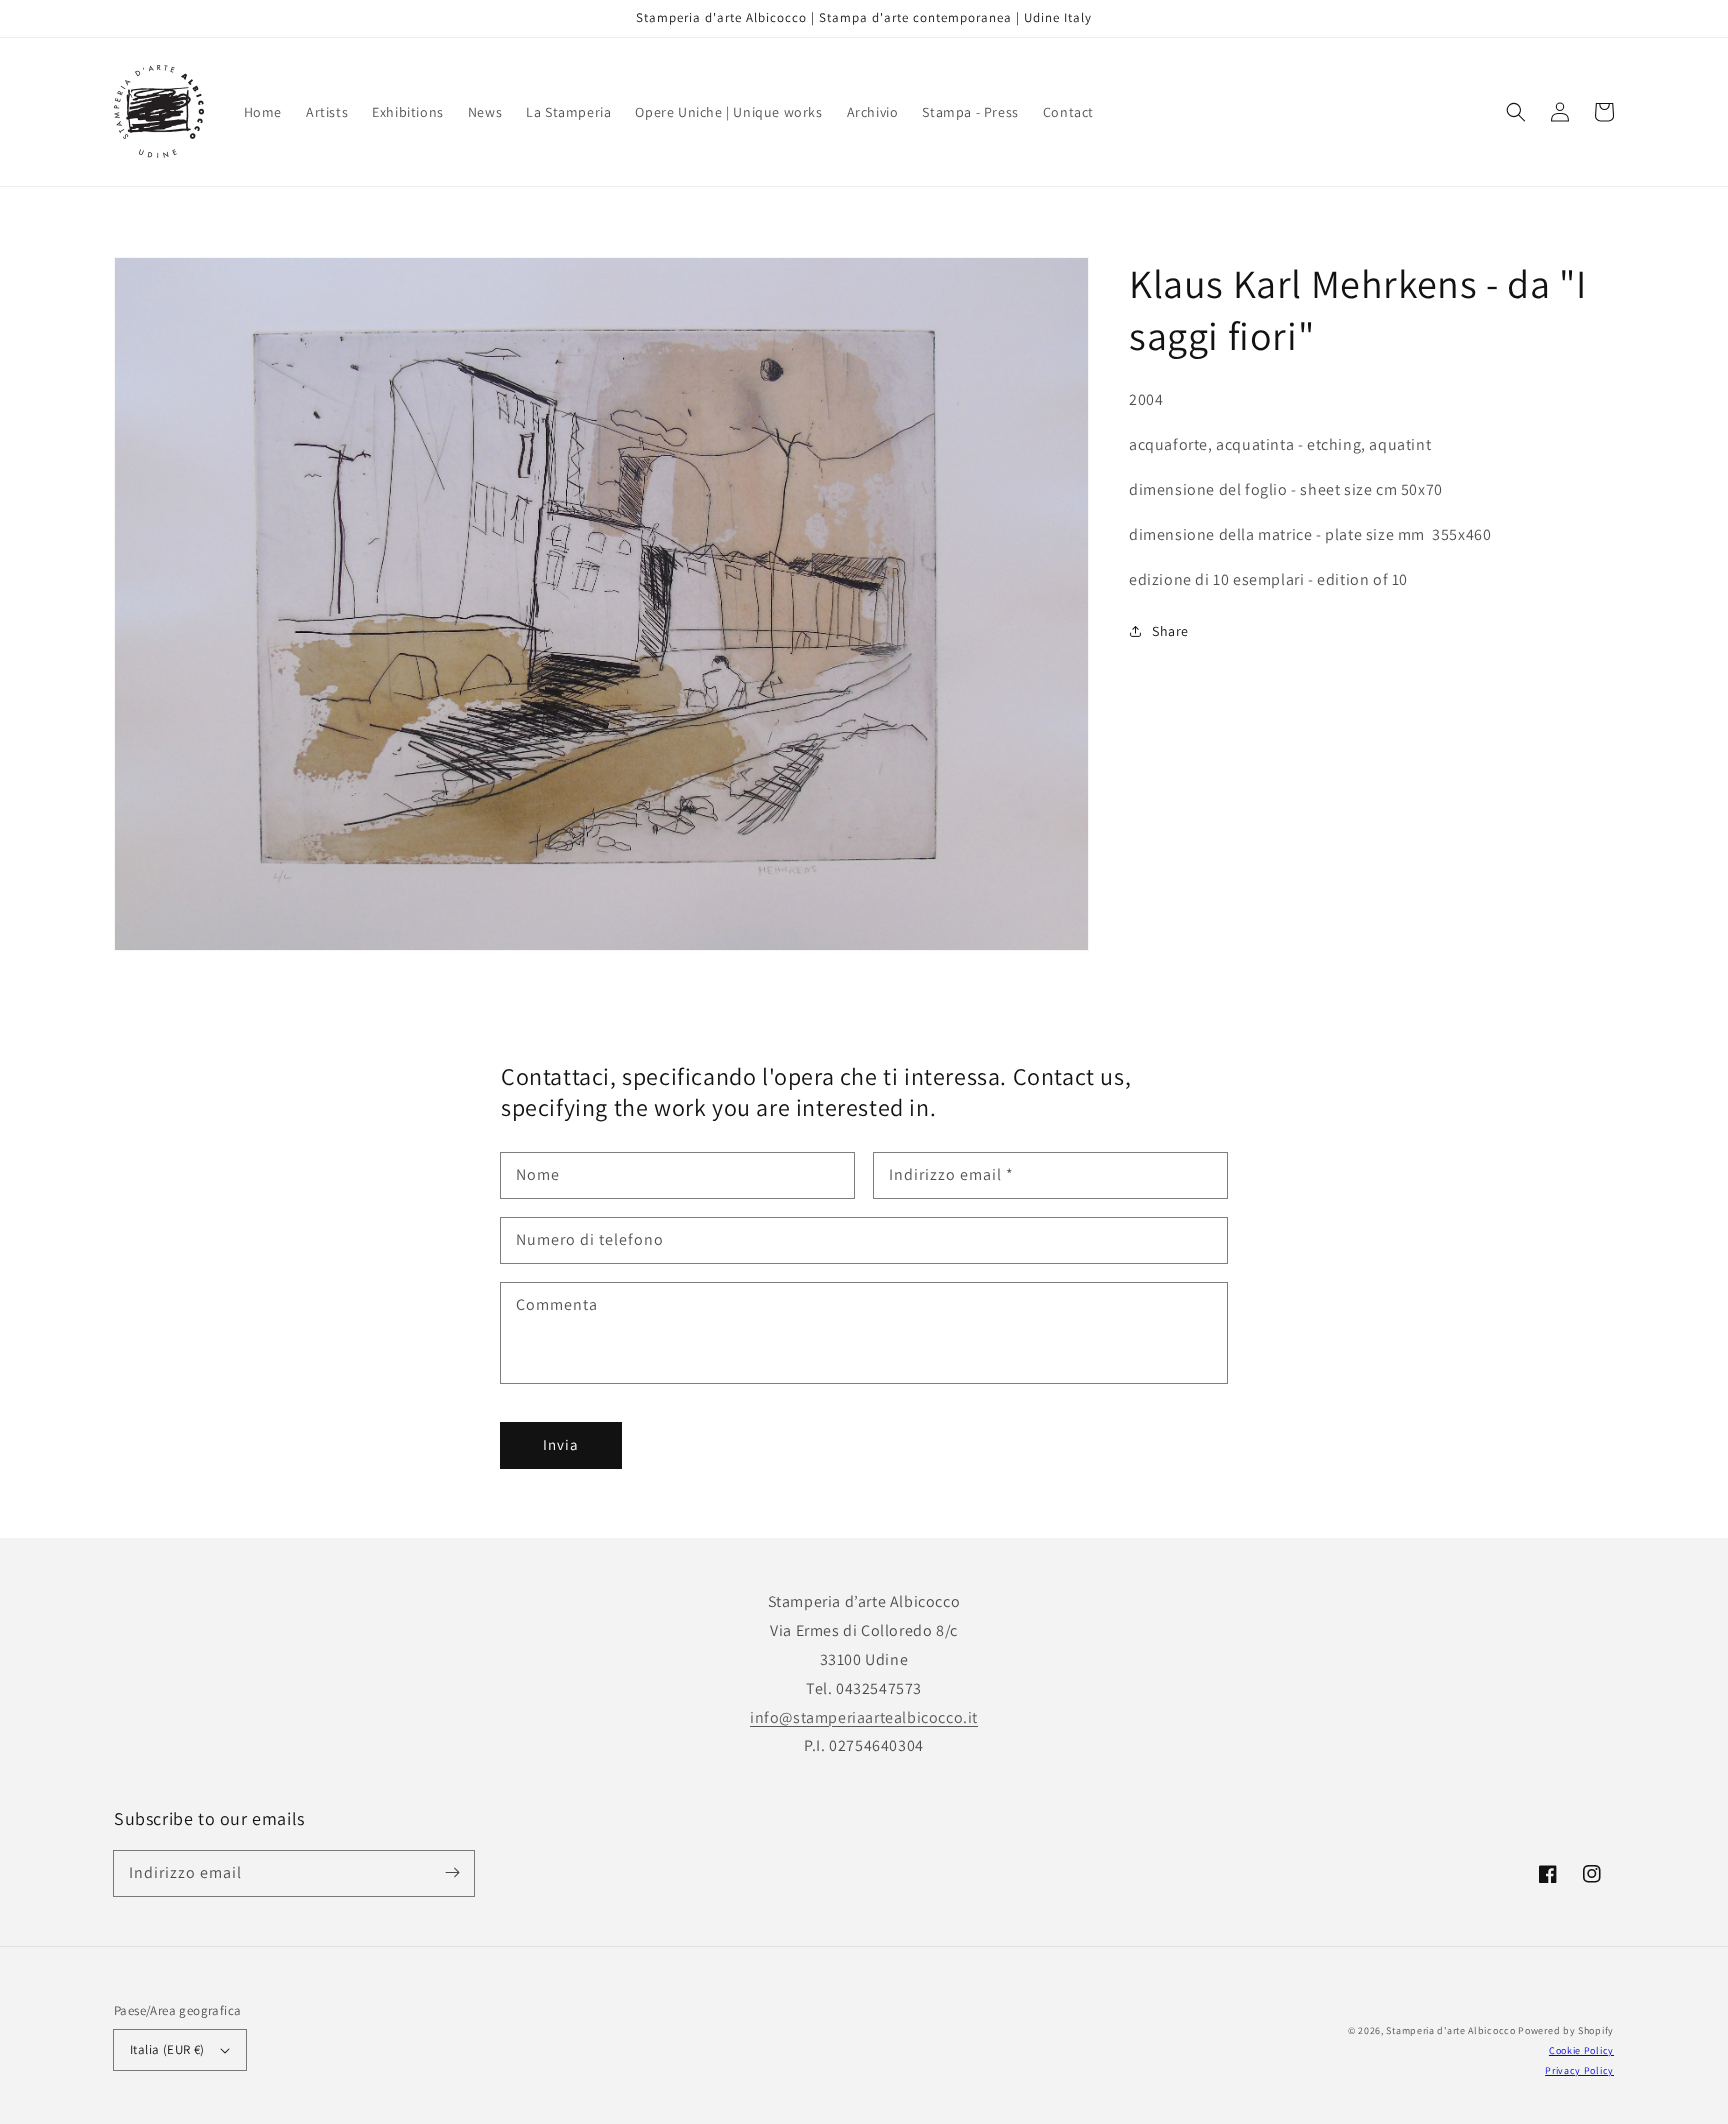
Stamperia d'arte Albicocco (1450, 2030)
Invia (561, 1444)
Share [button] (1170, 631)
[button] (1516, 112)
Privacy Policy (1579, 2070)
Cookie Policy (1581, 2050)
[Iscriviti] (452, 1873)
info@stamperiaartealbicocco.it (864, 1717)
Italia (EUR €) (167, 2049)
